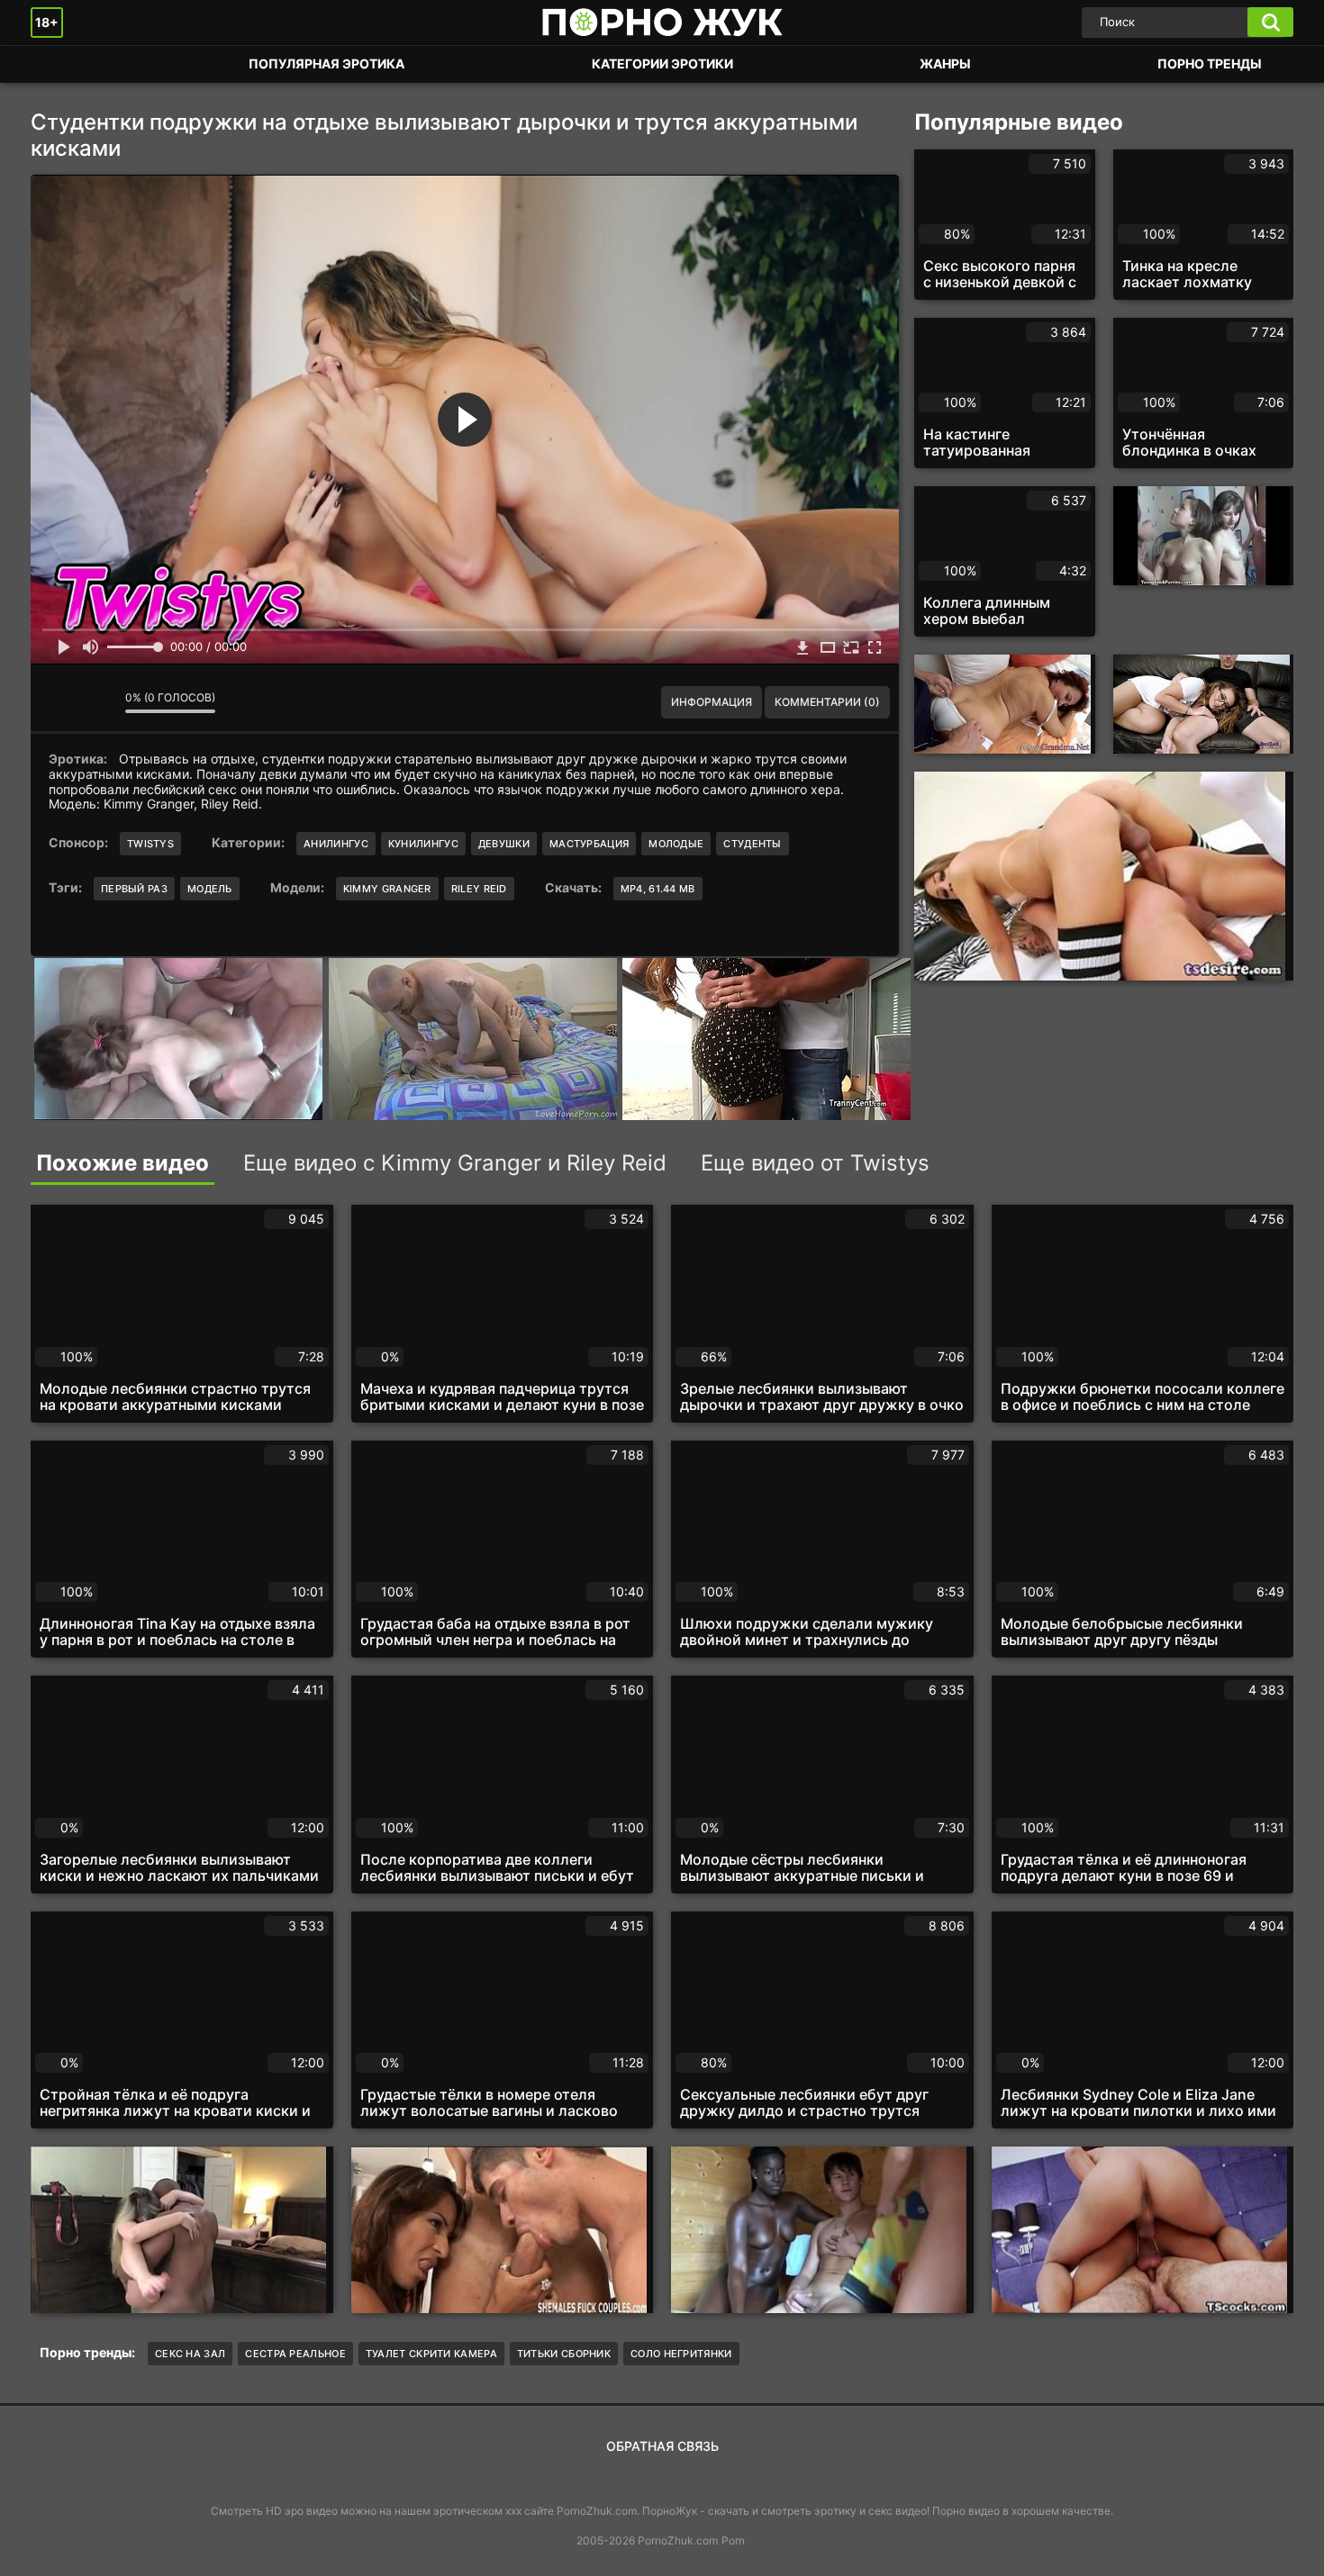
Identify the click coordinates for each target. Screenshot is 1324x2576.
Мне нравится (58, 702)
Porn (733, 2540)
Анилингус (336, 844)
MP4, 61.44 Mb (658, 889)
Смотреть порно (62, 64)
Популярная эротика (326, 63)
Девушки (504, 844)
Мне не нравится (98, 702)
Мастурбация (589, 844)
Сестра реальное (295, 2354)
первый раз (134, 889)
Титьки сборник (564, 2354)
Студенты (752, 844)
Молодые (676, 844)
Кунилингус (423, 844)
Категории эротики (662, 63)
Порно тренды (1210, 63)
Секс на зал (190, 2354)
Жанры (945, 63)
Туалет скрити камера (431, 2354)
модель (210, 889)
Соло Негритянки (681, 2354)
